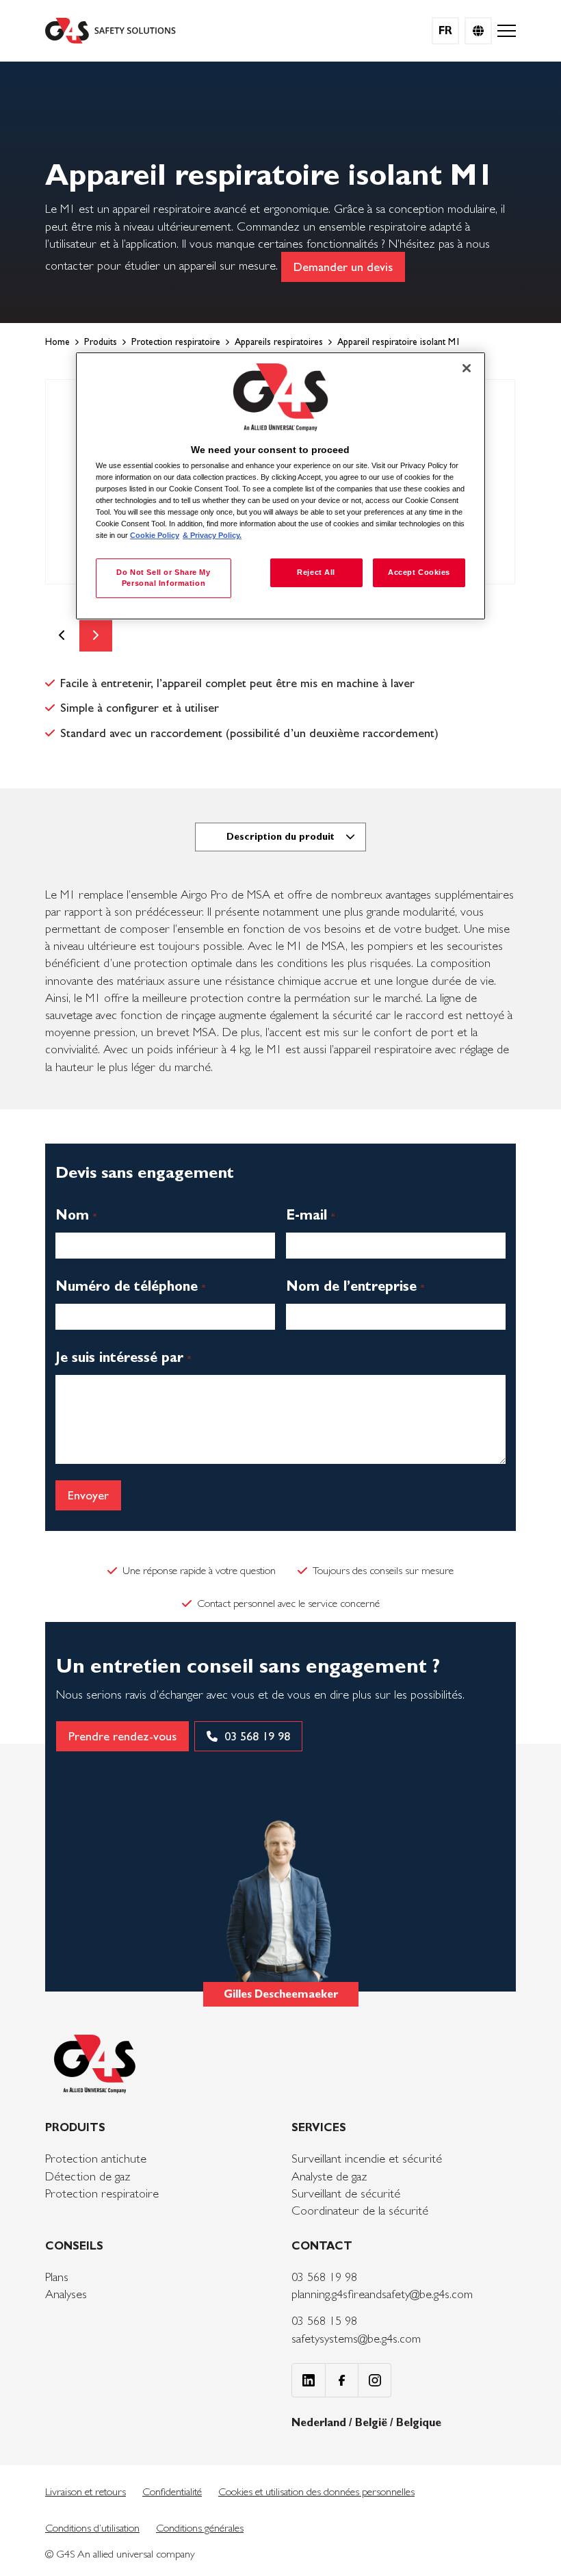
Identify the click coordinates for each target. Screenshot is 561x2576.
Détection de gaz (88, 2176)
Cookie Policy (155, 535)
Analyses (66, 2294)
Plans (57, 2277)
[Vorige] (62, 635)
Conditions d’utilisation (92, 2528)
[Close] (467, 368)
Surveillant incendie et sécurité (367, 2158)
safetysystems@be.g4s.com (356, 2338)
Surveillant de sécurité (346, 2193)
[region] (280, 486)
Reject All (316, 572)
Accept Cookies (419, 572)
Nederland (320, 2422)
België (373, 2422)
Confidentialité (172, 2491)
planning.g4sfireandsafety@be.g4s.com (382, 2294)
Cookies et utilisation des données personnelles (316, 2491)
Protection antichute (96, 2158)
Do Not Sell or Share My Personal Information (163, 578)
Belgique (419, 2422)
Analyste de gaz (329, 2176)
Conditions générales (200, 2528)
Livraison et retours (86, 2491)
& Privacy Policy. (212, 535)
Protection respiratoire (102, 2193)
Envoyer (88, 1495)
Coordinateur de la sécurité (360, 2210)
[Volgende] (96, 635)
